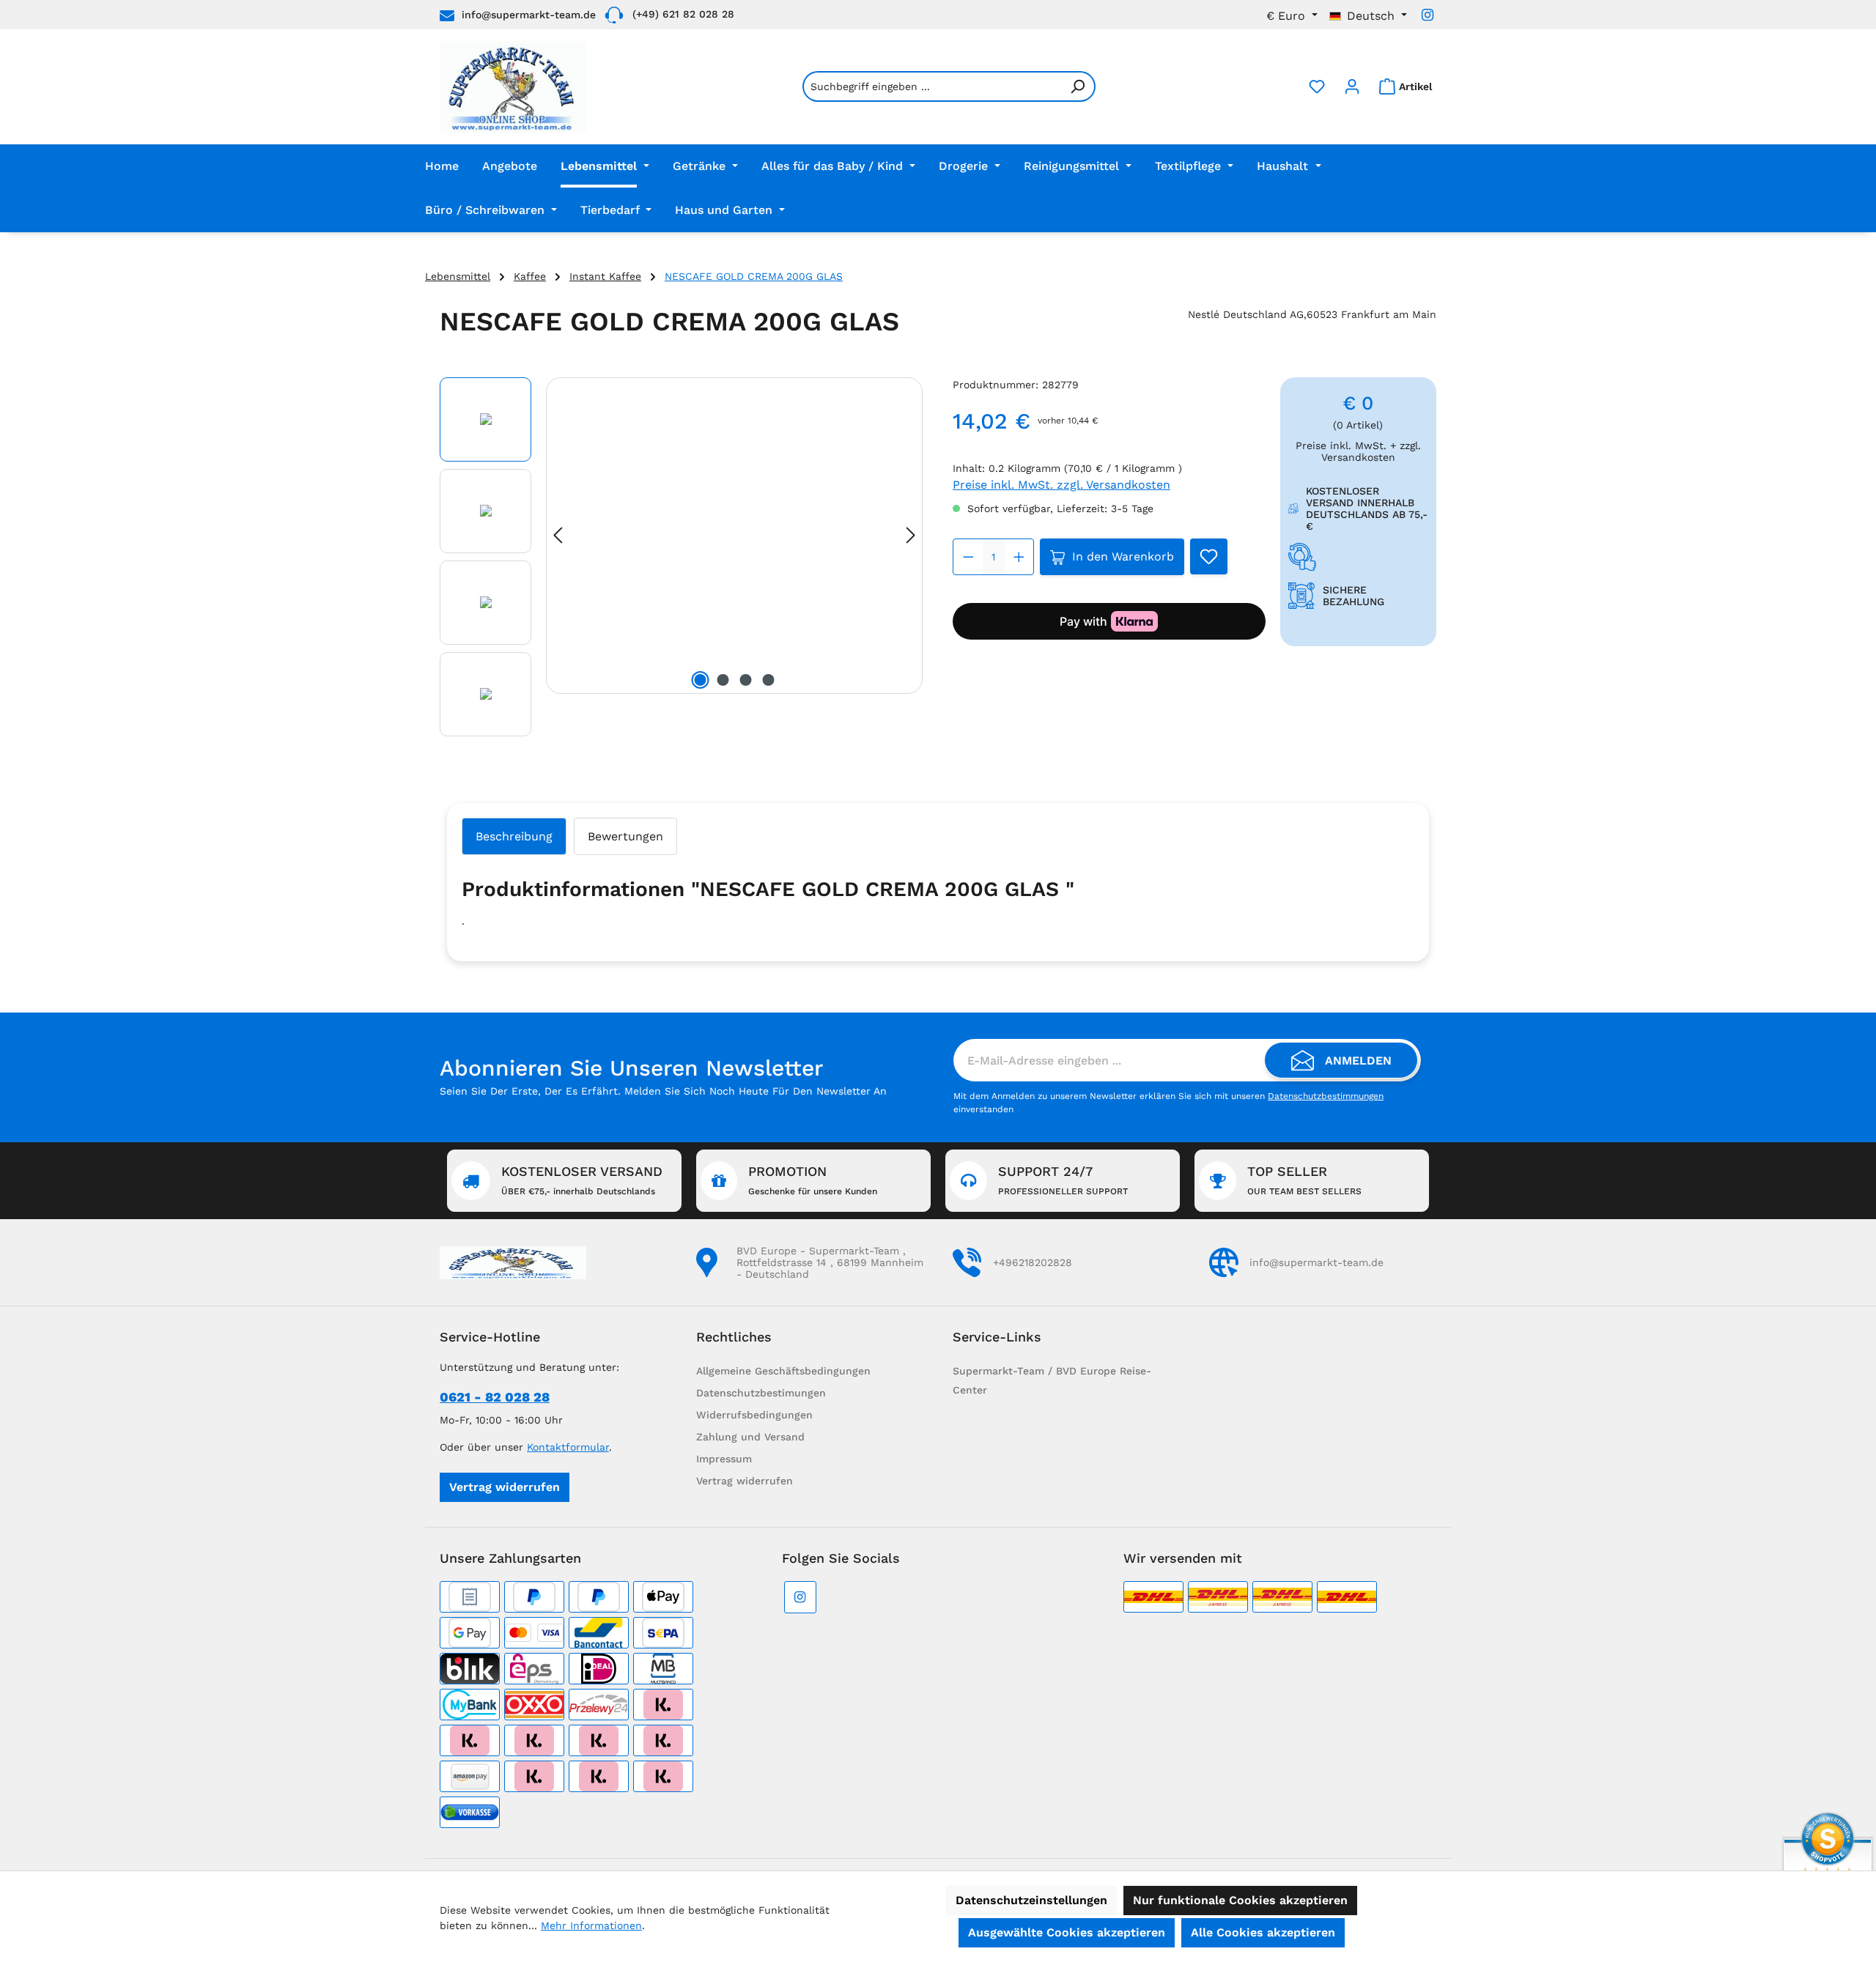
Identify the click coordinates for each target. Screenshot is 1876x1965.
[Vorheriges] (558, 535)
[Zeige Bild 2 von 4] (723, 680)
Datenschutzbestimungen (761, 1393)
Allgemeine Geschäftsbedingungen (783, 1371)
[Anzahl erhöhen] (1019, 557)
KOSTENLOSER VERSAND (582, 1180)
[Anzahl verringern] (968, 557)
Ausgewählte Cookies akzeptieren (1067, 1932)
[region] (682, 560)
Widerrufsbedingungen (754, 1415)
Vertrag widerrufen (505, 1487)
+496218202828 (1033, 1262)
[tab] (514, 836)
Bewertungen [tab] (625, 836)
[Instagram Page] (1428, 15)
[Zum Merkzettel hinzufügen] (1209, 556)
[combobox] (932, 86)
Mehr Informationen (591, 1925)
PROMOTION (813, 1180)
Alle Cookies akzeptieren (1263, 1932)
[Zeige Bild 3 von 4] (746, 680)
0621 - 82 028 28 (495, 1397)
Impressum (724, 1459)
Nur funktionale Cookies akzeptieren (1240, 1900)
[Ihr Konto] (1352, 86)
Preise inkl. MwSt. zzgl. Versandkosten (1061, 485)
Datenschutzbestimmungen (1326, 1096)
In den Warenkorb (1123, 556)
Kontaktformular (568, 1447)
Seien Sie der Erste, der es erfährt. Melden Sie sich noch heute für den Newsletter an (663, 1091)
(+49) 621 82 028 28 (683, 14)
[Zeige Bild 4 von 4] (769, 680)
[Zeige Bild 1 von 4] (701, 680)
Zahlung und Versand (750, 1437)
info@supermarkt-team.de (529, 15)
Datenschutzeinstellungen (1031, 1900)
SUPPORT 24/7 (1063, 1180)
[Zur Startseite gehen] (513, 87)
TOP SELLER (1304, 1180)
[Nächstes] (911, 535)
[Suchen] (1078, 86)
